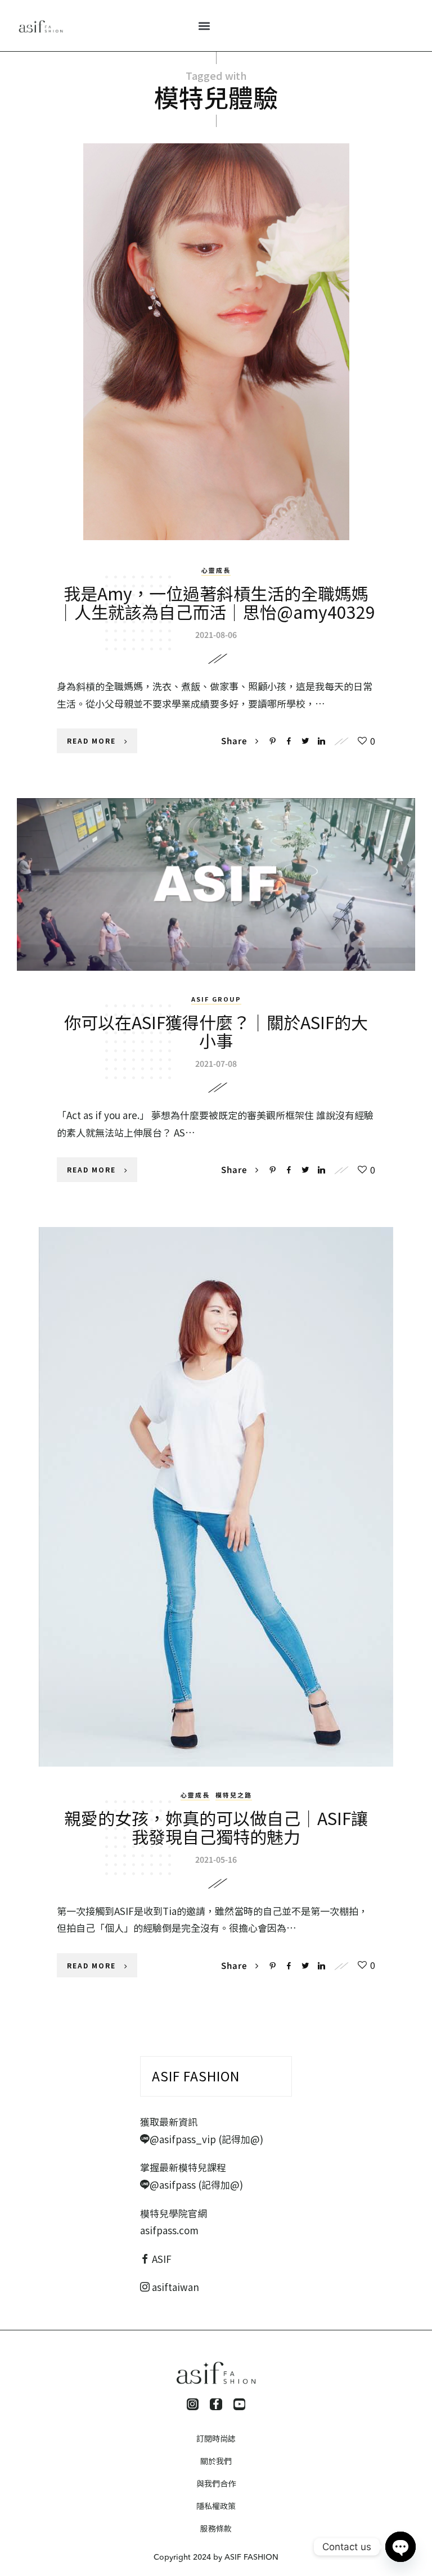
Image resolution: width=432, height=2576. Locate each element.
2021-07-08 (216, 1063)
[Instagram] (193, 2405)
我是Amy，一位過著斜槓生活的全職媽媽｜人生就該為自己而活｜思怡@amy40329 (216, 602)
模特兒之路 (234, 1795)
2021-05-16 (216, 1859)
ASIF (162, 2259)
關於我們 (216, 2461)
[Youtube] (240, 2405)
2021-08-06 (216, 635)
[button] (204, 26)
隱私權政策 (216, 2506)
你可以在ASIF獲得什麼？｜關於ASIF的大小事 (216, 1031)
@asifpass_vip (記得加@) (206, 2139)
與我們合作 (216, 2483)
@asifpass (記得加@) (196, 2185)
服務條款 (216, 2528)
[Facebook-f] (216, 2405)
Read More (91, 741)
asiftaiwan (174, 2287)
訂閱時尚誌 (216, 2438)
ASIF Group (216, 999)
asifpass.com (169, 2230)
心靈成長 (216, 570)
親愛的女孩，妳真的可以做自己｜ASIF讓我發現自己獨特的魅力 (216, 1827)
